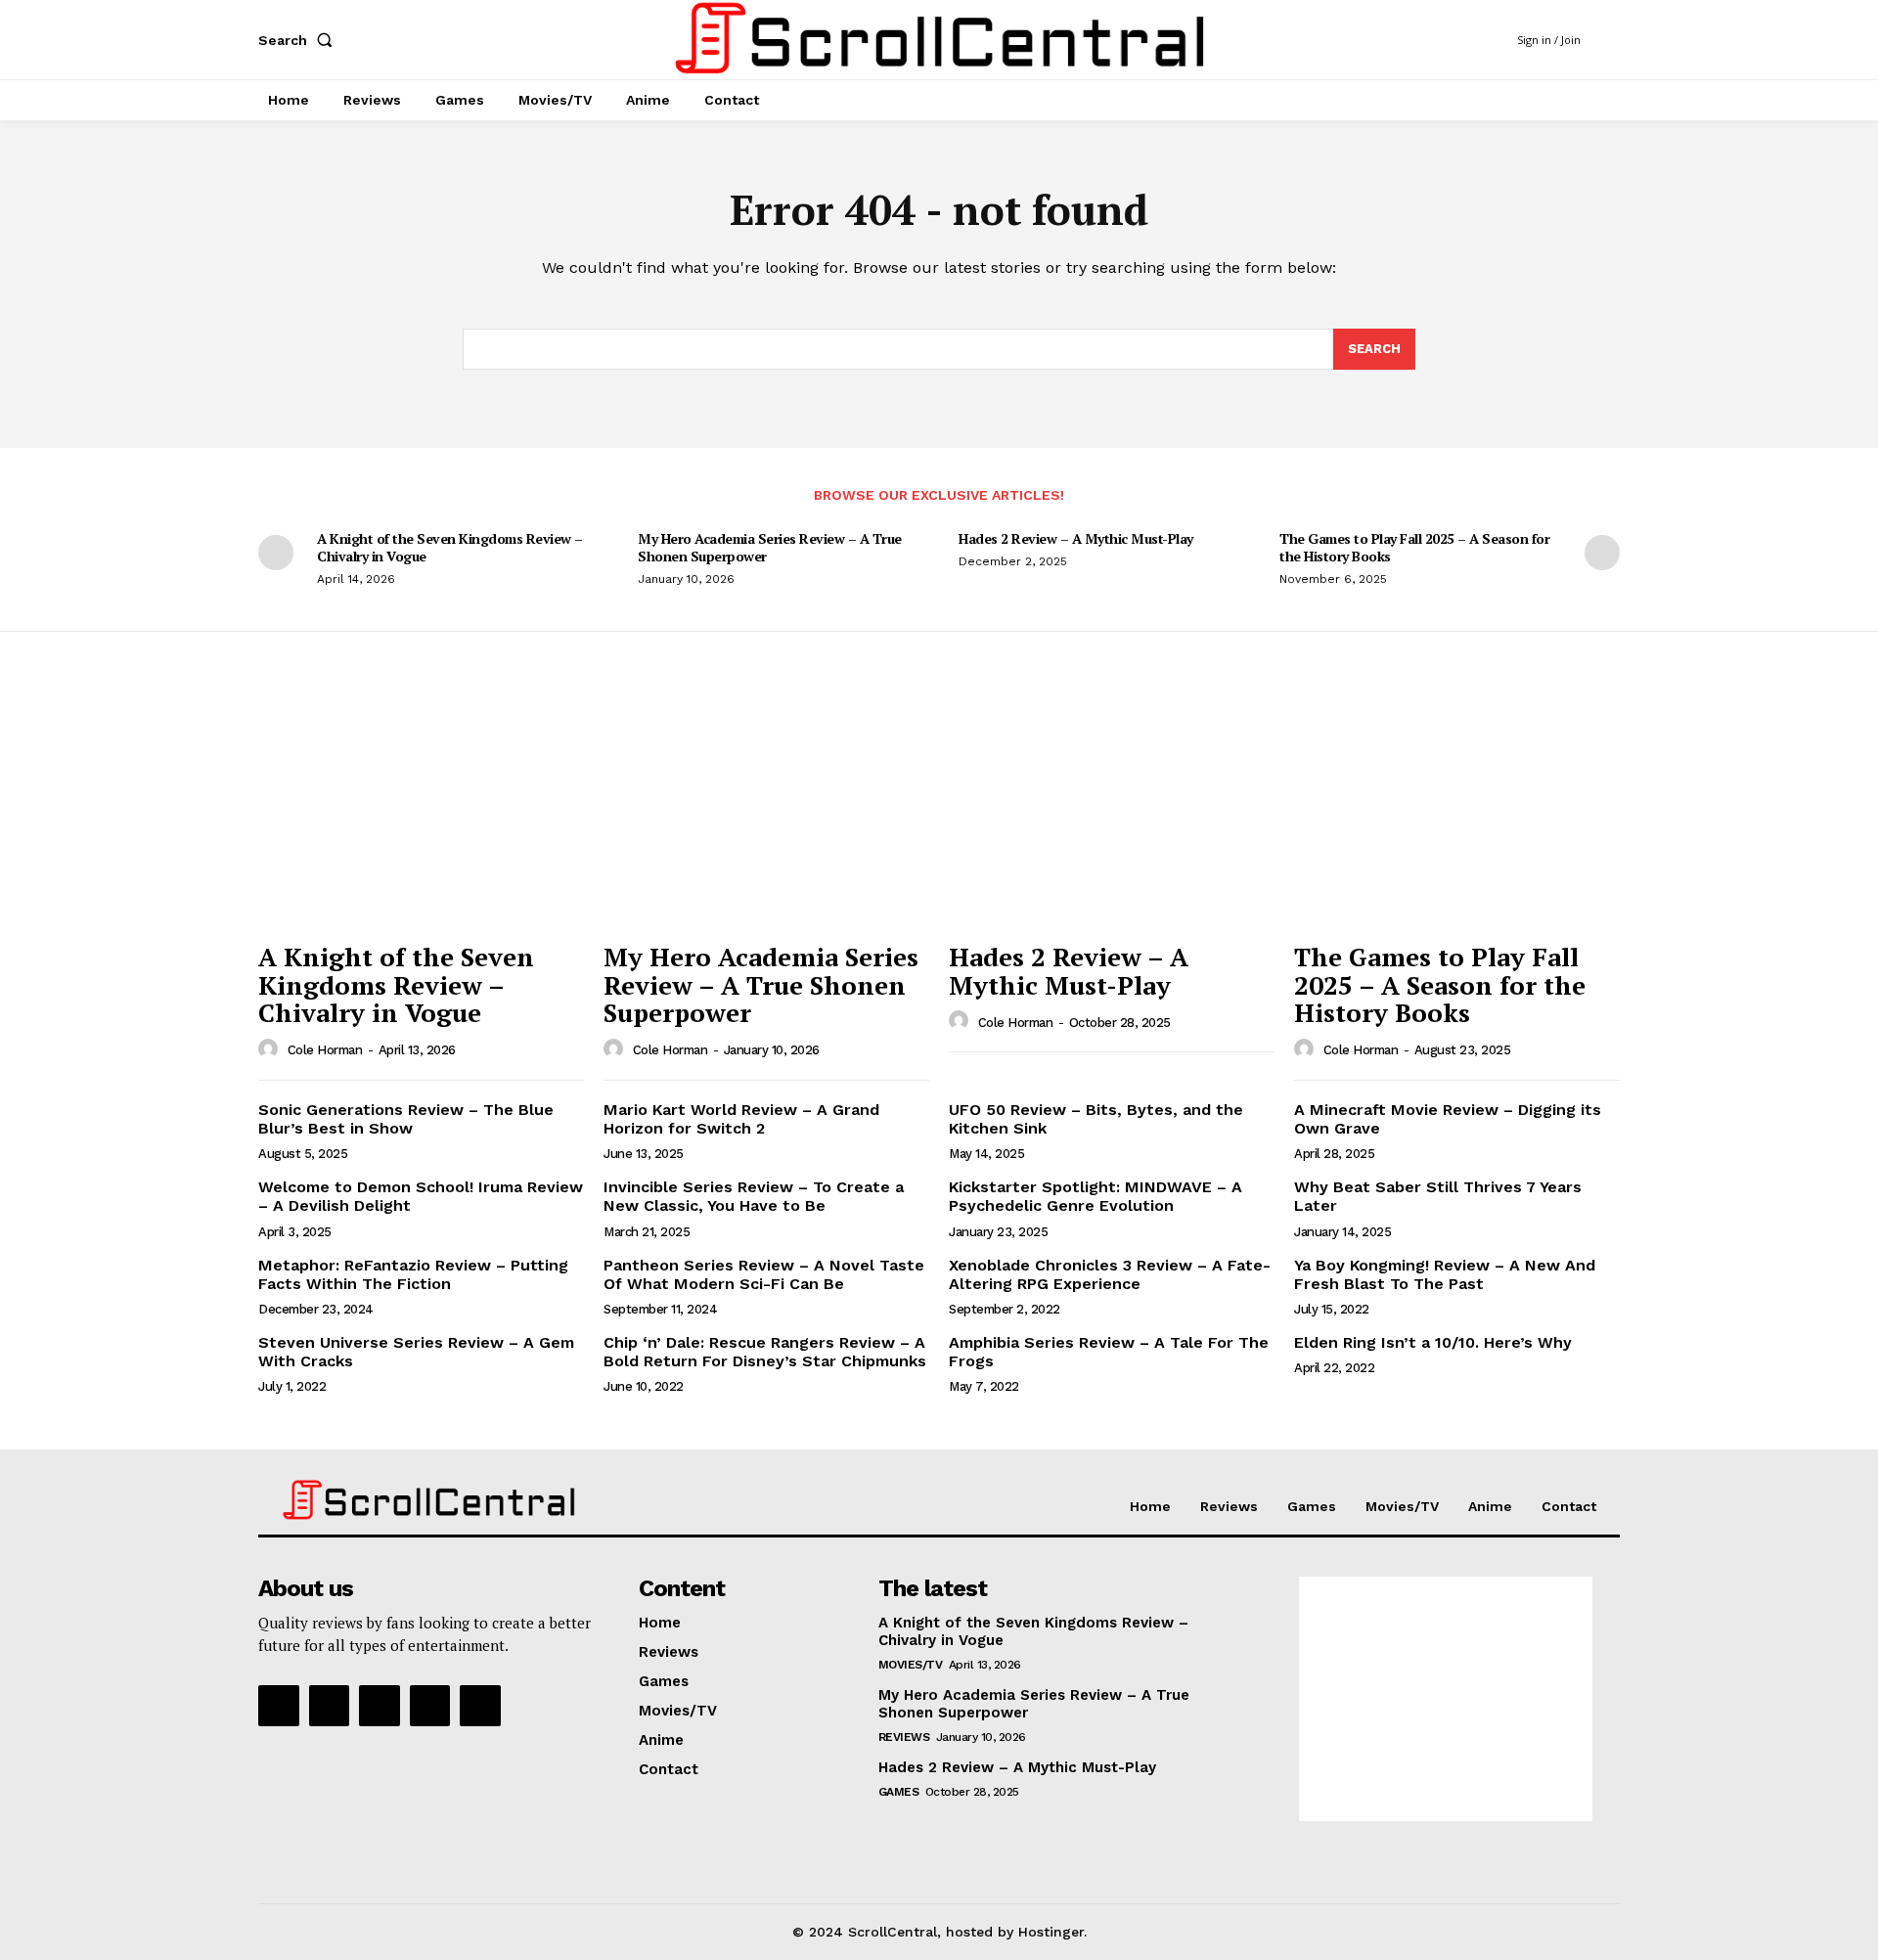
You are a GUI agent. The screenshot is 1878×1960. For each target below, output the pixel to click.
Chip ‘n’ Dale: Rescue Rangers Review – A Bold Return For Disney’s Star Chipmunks (765, 1352)
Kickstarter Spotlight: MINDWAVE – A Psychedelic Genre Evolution (1095, 1196)
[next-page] (1602, 553)
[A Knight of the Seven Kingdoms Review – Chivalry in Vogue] (421, 809)
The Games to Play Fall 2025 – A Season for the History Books (1414, 547)
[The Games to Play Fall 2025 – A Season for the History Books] (1457, 809)
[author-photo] (271, 1049)
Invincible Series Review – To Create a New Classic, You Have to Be (754, 1196)
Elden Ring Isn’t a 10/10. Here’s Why (1433, 1342)
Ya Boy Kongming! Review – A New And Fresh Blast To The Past (1445, 1274)
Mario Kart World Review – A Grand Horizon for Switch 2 (741, 1119)
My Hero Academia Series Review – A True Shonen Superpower (770, 547)
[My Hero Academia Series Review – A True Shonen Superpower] (766, 809)
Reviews (904, 1737)
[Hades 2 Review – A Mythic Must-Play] (1112, 809)
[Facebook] (279, 1706)
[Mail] (380, 1706)
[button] (299, 40)
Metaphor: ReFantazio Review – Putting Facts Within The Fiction (413, 1274)
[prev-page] (276, 553)
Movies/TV (911, 1665)
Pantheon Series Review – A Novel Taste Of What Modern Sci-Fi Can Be (764, 1274)
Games (899, 1792)
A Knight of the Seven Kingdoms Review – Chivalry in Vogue (450, 547)
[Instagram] (330, 1706)
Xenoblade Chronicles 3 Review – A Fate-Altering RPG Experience (1110, 1274)
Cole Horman (325, 1050)
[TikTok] (430, 1706)
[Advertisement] (1446, 1699)
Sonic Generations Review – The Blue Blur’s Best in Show (406, 1119)
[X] (480, 1706)
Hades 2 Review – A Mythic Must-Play (1076, 538)
